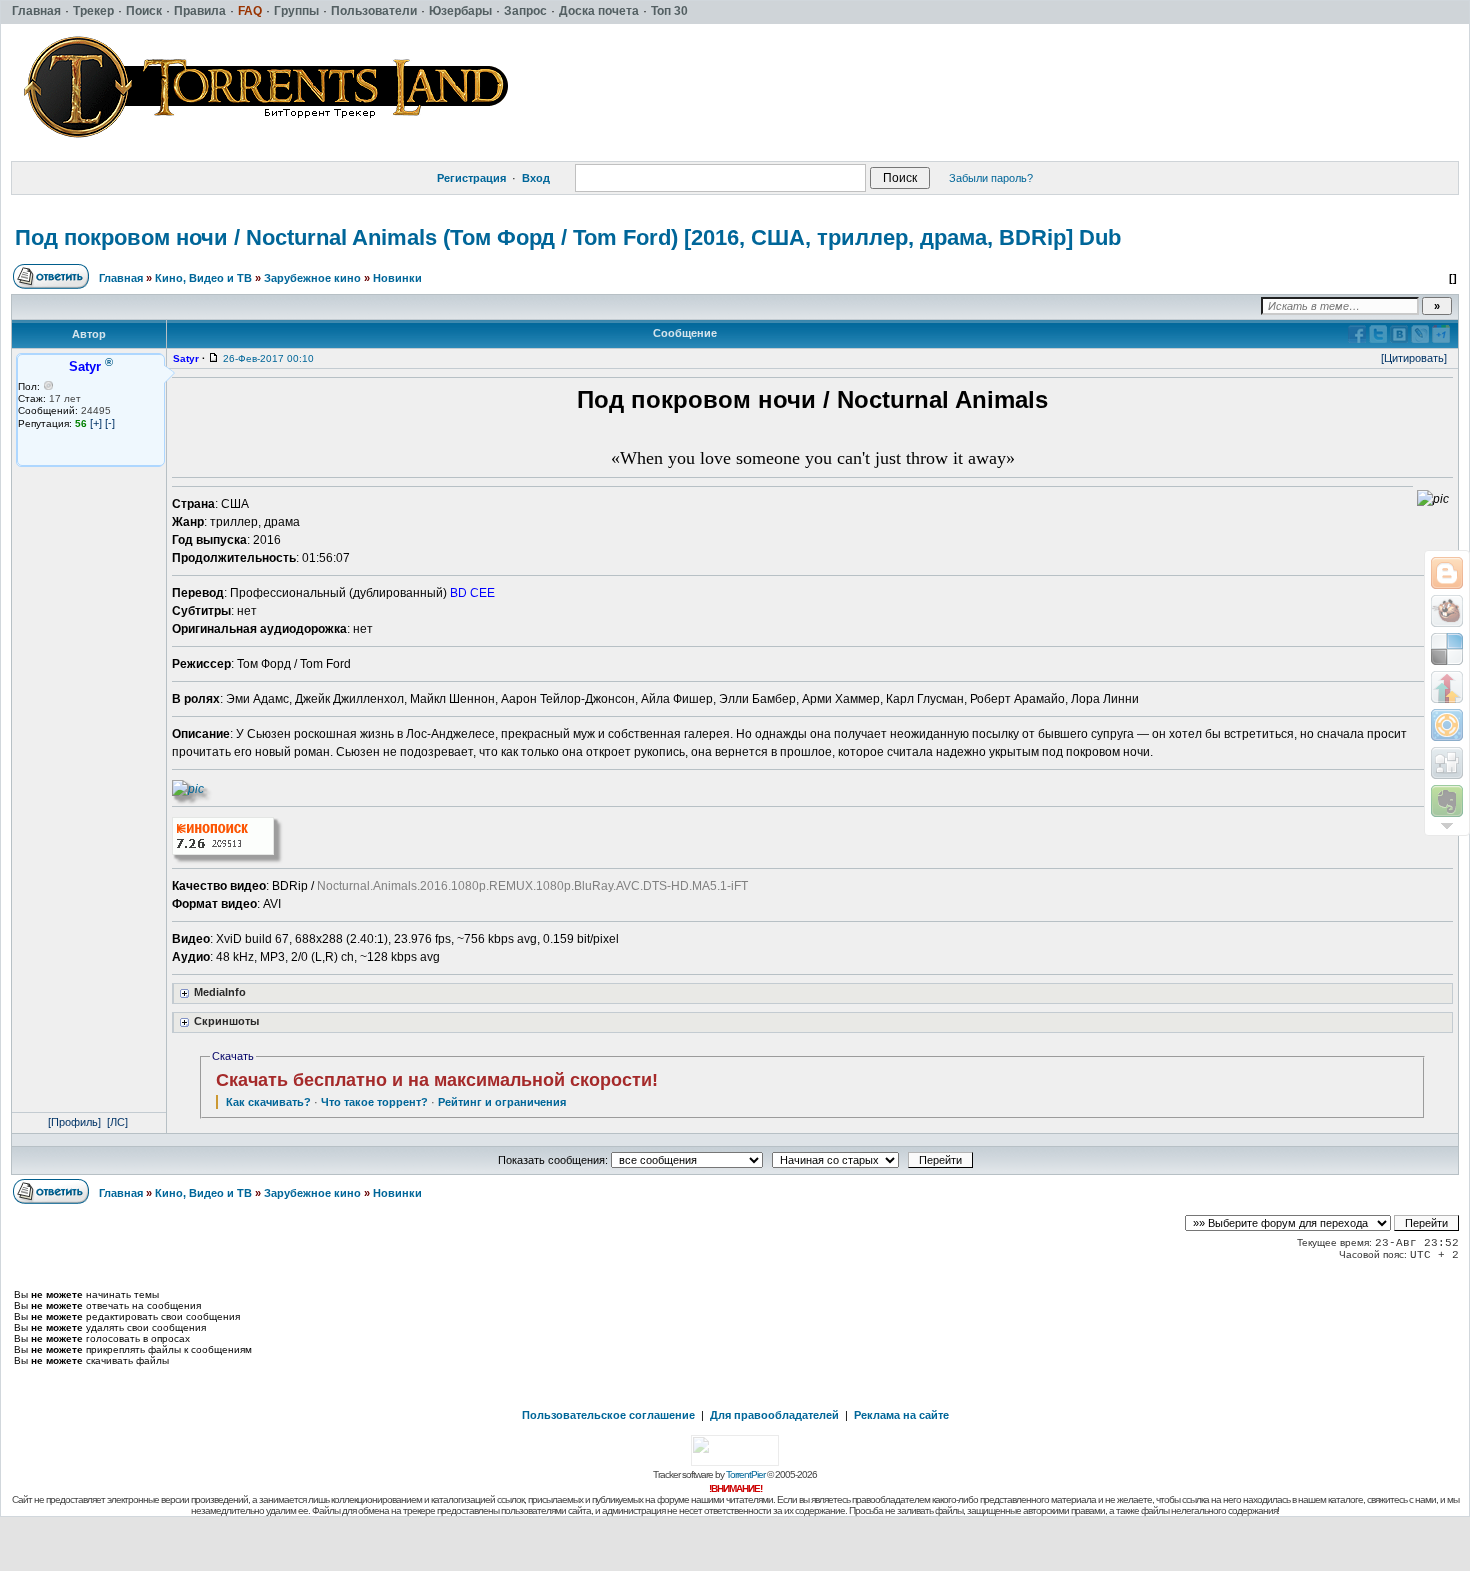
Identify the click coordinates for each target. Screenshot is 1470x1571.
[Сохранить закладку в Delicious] (1447, 649)
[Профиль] (74, 1122)
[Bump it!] (1447, 687)
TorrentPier (745, 1474)
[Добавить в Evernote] (1447, 801)
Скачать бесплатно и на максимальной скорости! (437, 1080)
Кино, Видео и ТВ (203, 278)
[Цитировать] (1414, 358)
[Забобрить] (1447, 611)
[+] (96, 423)
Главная (121, 278)
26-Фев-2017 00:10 (268, 358)
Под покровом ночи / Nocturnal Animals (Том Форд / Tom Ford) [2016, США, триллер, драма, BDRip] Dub (568, 237)
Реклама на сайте (901, 1415)
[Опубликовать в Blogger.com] (1447, 573)
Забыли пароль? (991, 178)
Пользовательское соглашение (608, 1415)
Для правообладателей (774, 1415)
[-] (110, 423)
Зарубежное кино (312, 278)
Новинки (397, 278)
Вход (536, 178)
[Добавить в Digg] (1447, 763)
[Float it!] (1447, 725)
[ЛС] (117, 1122)
